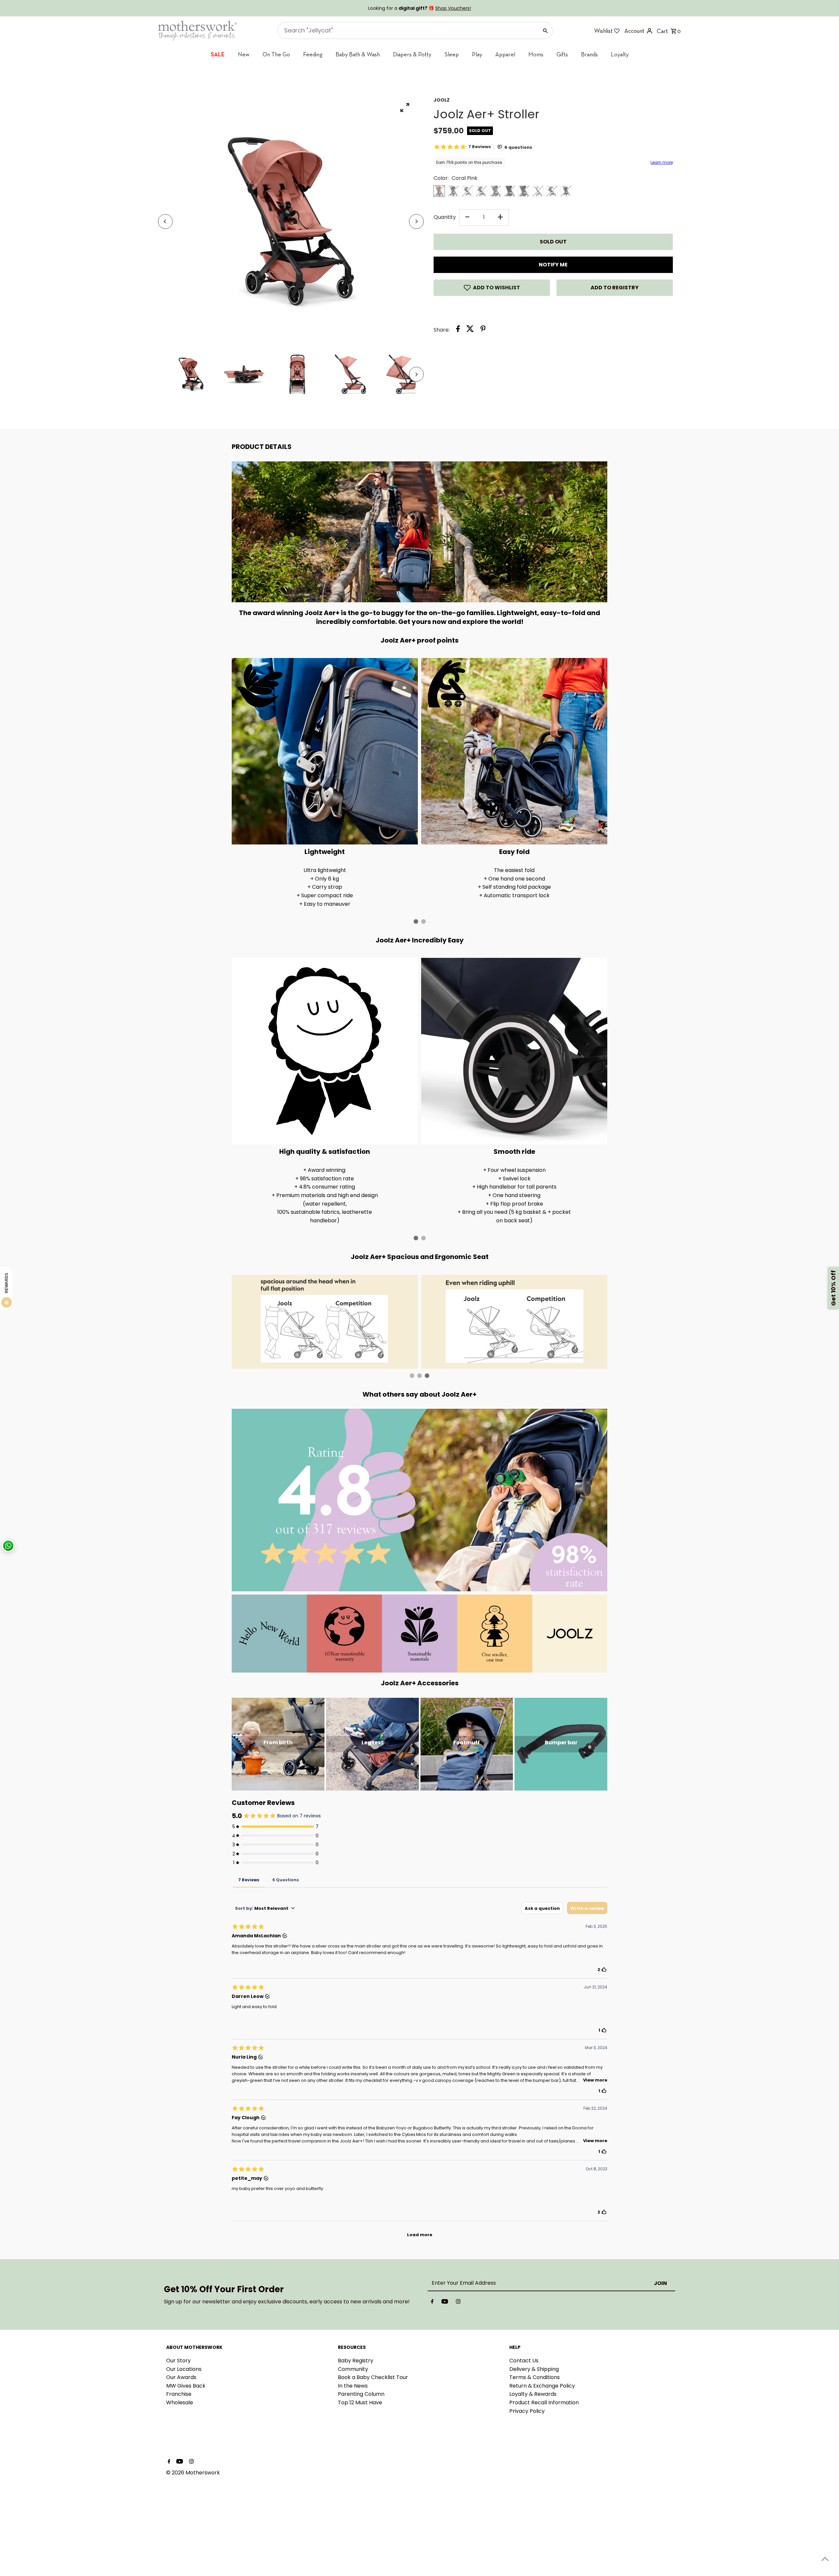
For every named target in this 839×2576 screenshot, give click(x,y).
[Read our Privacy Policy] (405, 1363)
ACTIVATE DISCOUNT (375, 1330)
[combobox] (357, 1280)
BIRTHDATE (352, 1298)
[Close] (500, 1204)
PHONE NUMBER (358, 1265)
